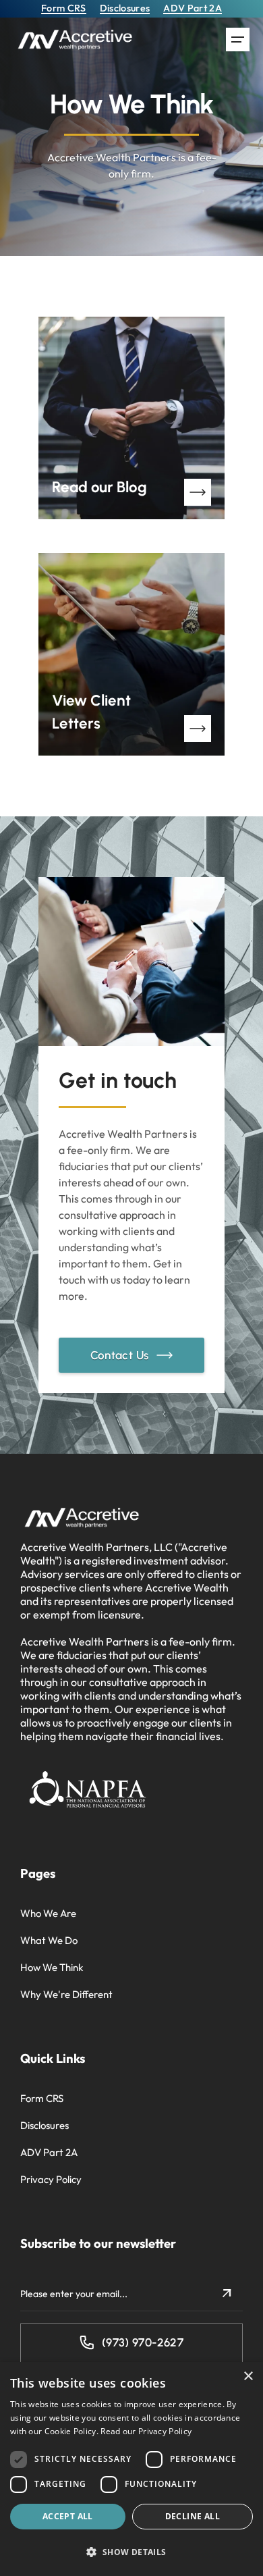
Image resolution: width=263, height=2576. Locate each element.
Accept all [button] (68, 2516)
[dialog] (131, 2469)
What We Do (49, 1940)
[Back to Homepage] (83, 1518)
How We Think (52, 1967)
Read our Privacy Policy (146, 2431)
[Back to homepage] (76, 40)
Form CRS (42, 2098)
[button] (238, 40)
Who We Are (48, 1913)
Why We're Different (66, 1994)
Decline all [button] (193, 2516)
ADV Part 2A (49, 2152)
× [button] (248, 2376)
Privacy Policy (51, 2179)
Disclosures (45, 2125)
